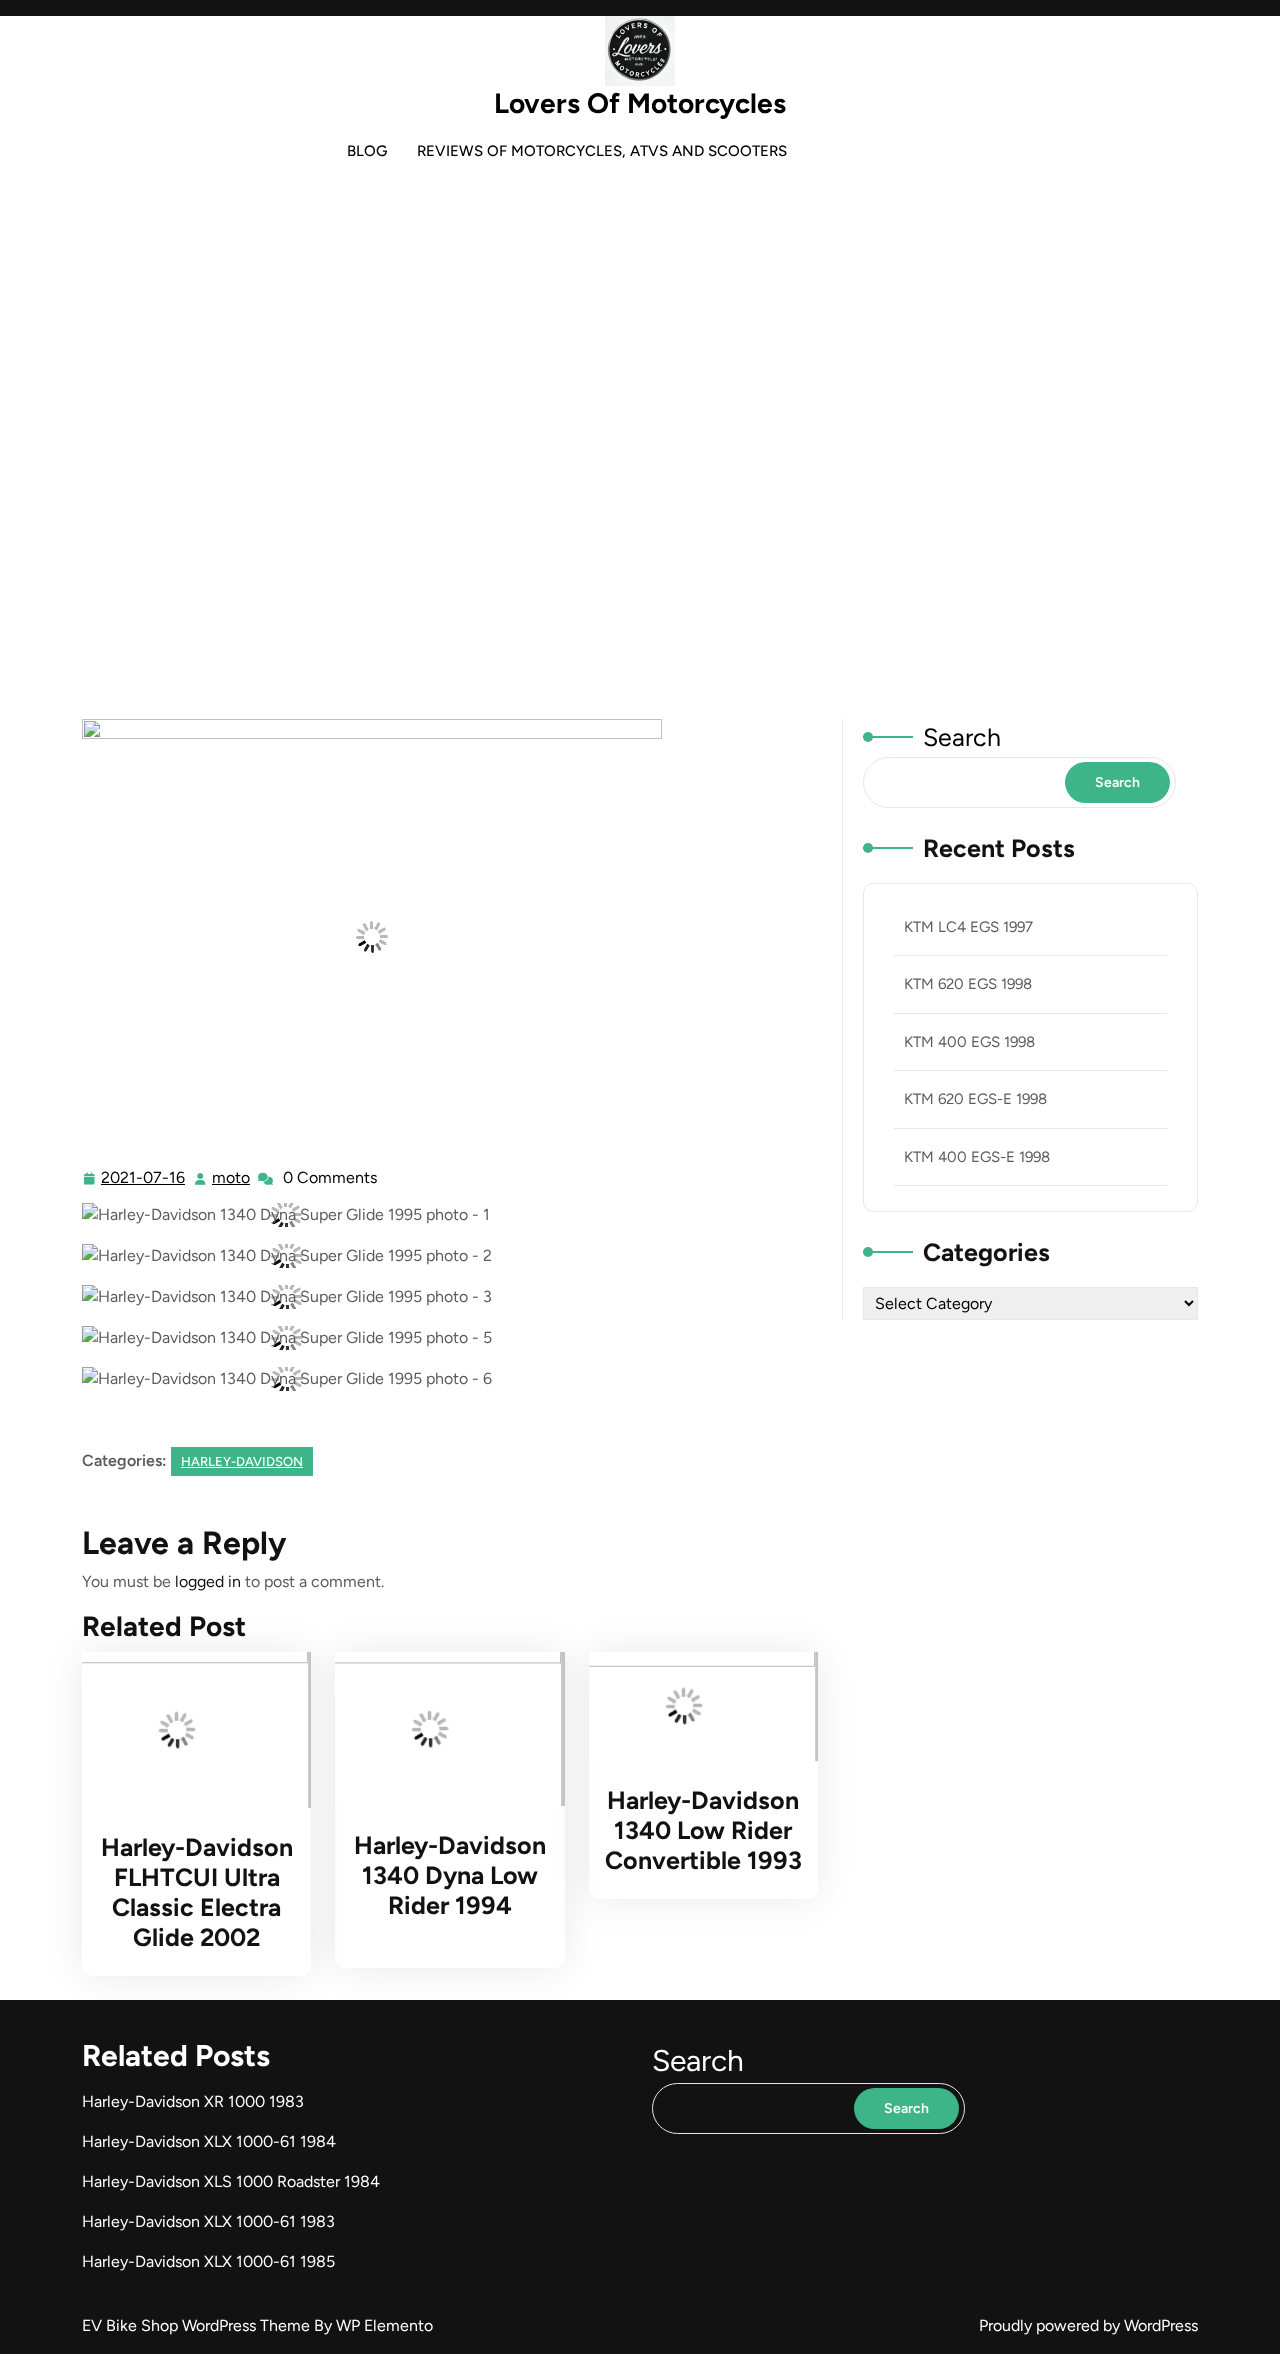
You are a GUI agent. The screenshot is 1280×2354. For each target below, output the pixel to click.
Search (962, 737)
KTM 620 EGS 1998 (968, 984)
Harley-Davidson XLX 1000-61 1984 (209, 2141)
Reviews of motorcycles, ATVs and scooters (602, 151)
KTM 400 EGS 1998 (969, 1042)
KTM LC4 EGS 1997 (968, 927)
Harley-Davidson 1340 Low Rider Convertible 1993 (703, 1830)
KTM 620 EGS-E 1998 (975, 1099)
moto (232, 1178)
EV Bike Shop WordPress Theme (198, 2325)
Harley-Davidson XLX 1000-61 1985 (208, 2261)
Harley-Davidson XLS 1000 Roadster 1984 (231, 2181)
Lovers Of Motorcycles (640, 103)
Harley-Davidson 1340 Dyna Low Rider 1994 (450, 1875)
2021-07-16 (144, 1180)
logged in (208, 1581)
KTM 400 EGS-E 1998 (977, 1157)
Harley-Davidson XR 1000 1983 (193, 2101)
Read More (188, 1730)
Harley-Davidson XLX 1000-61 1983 (208, 2221)
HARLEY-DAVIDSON (559, 521)
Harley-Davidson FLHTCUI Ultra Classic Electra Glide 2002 (197, 1892)
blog (367, 151)
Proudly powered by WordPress (1088, 2325)
